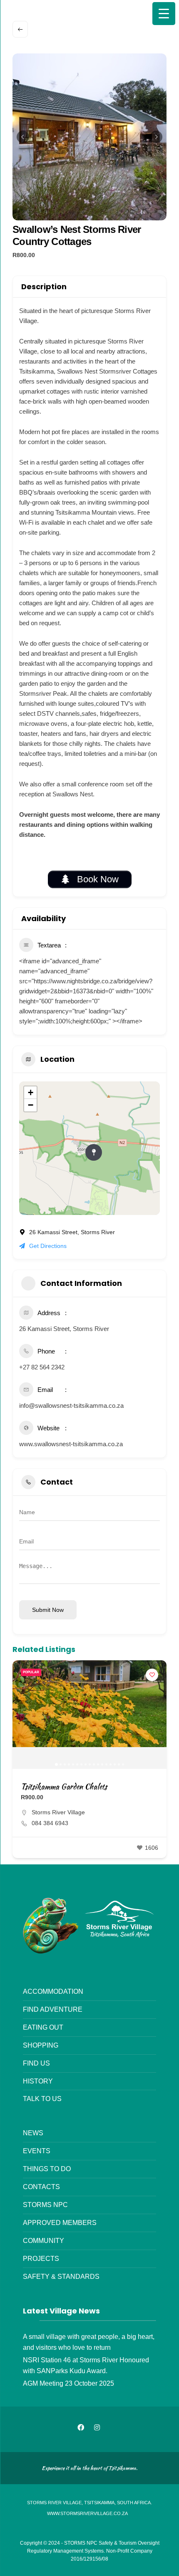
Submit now (48, 1610)
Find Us (36, 2063)
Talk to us (42, 2099)
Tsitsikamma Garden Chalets (64, 1787)
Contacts (41, 2187)
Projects (41, 2258)
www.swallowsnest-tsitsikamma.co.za (71, 1444)
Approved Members (60, 2222)
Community (44, 2240)
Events (37, 2151)
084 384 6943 (50, 1823)
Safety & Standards (61, 2276)
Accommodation (53, 1991)
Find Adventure (53, 2009)
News (33, 2133)
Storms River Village (58, 1812)
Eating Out (43, 2027)
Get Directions (48, 1246)
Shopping (41, 2045)
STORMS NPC (45, 2205)
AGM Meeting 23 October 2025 (68, 2383)
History (38, 2081)
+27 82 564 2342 (42, 1367)
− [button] (31, 1105)
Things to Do (47, 2169)
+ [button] (31, 1092)
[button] (23, 137)
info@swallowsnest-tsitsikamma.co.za (71, 1405)
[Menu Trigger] (164, 14)
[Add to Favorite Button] (152, 1675)
